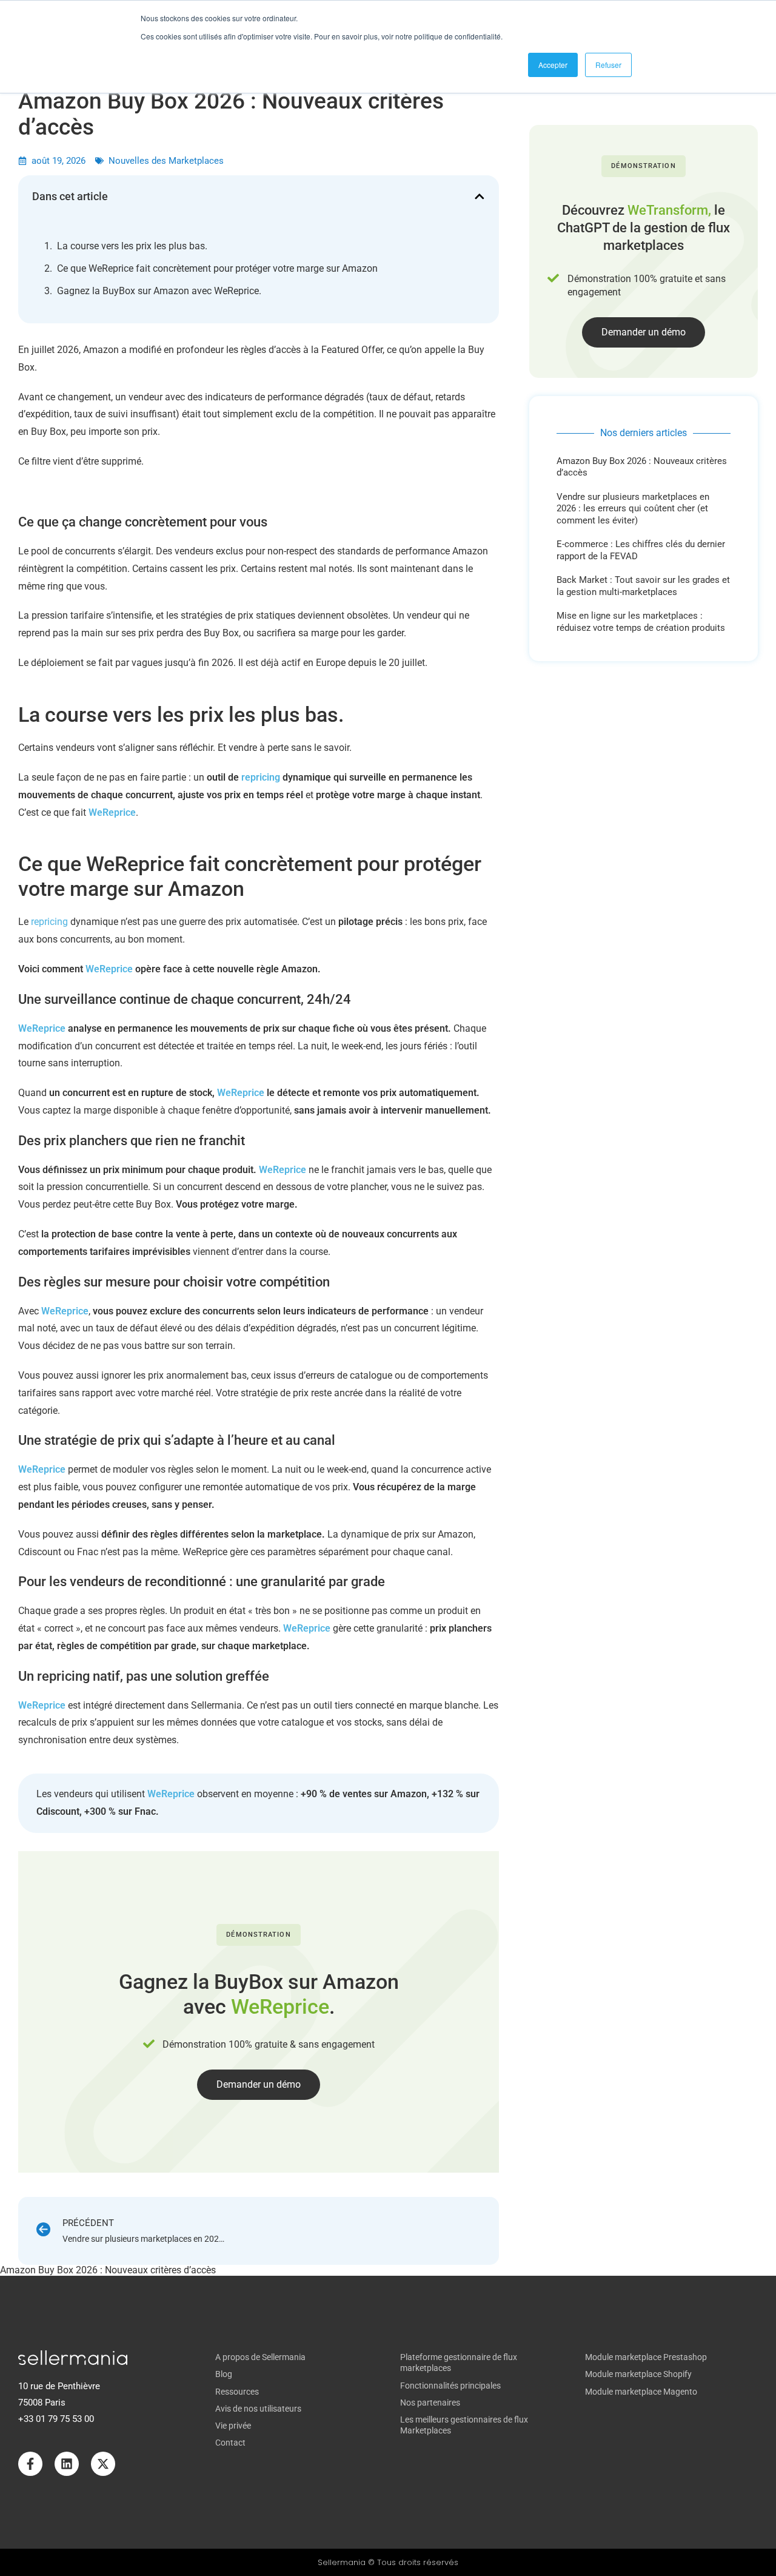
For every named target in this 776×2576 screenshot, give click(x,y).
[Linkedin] (67, 2464)
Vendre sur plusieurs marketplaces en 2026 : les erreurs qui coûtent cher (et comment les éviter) (633, 509)
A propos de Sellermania (260, 2357)
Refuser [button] (608, 65)
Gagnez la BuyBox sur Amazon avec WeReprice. (159, 291)
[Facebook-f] (30, 2464)
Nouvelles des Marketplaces (166, 161)
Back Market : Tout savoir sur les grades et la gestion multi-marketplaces (643, 586)
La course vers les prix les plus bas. (132, 246)
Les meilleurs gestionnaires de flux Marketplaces (464, 2425)
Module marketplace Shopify (638, 2374)
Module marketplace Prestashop (646, 2357)
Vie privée (233, 2426)
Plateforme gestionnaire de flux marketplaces (459, 2362)
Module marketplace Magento (641, 2392)
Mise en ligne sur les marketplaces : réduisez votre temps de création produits (641, 622)
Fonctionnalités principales (450, 2386)
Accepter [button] (553, 65)
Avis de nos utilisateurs (258, 2409)
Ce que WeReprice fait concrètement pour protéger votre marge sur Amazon (217, 268)
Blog (224, 2374)
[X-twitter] (103, 2464)
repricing (261, 777)
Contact (230, 2443)
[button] (480, 197)
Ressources (237, 2392)
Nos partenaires (430, 2403)
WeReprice (112, 812)
